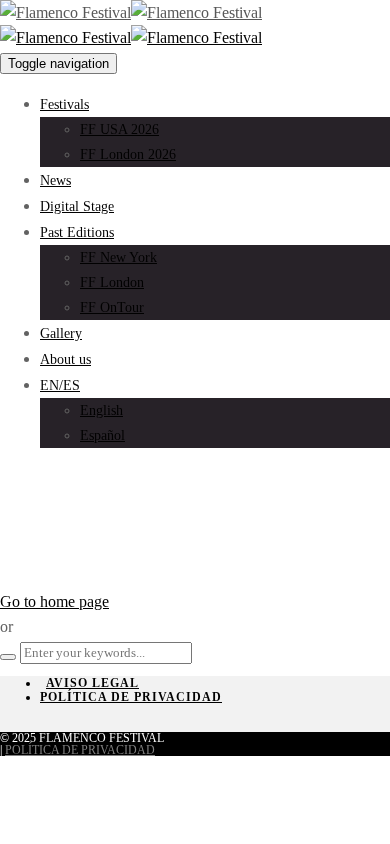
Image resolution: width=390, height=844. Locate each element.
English (101, 410)
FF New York (118, 257)
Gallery (61, 333)
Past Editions (77, 232)
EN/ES (60, 385)
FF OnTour (112, 307)
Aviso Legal (92, 683)
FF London (112, 282)
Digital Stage (77, 206)
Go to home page (54, 601)
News (55, 180)
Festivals (64, 104)
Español (102, 435)
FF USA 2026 (119, 129)
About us (65, 359)
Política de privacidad (131, 697)
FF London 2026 (128, 154)
